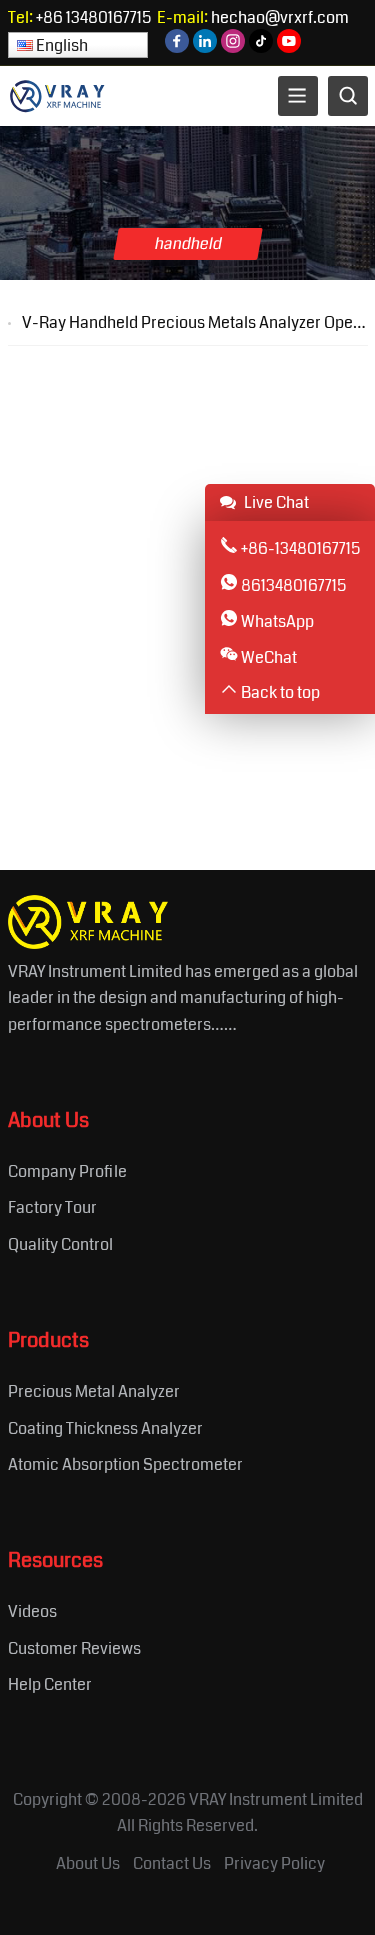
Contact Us (172, 1863)
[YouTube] (289, 47)
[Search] (348, 96)
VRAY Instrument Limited (276, 1799)
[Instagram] (233, 47)
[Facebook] (177, 47)
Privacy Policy (274, 1863)
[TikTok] (261, 47)
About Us (88, 1863)
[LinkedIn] (205, 47)
